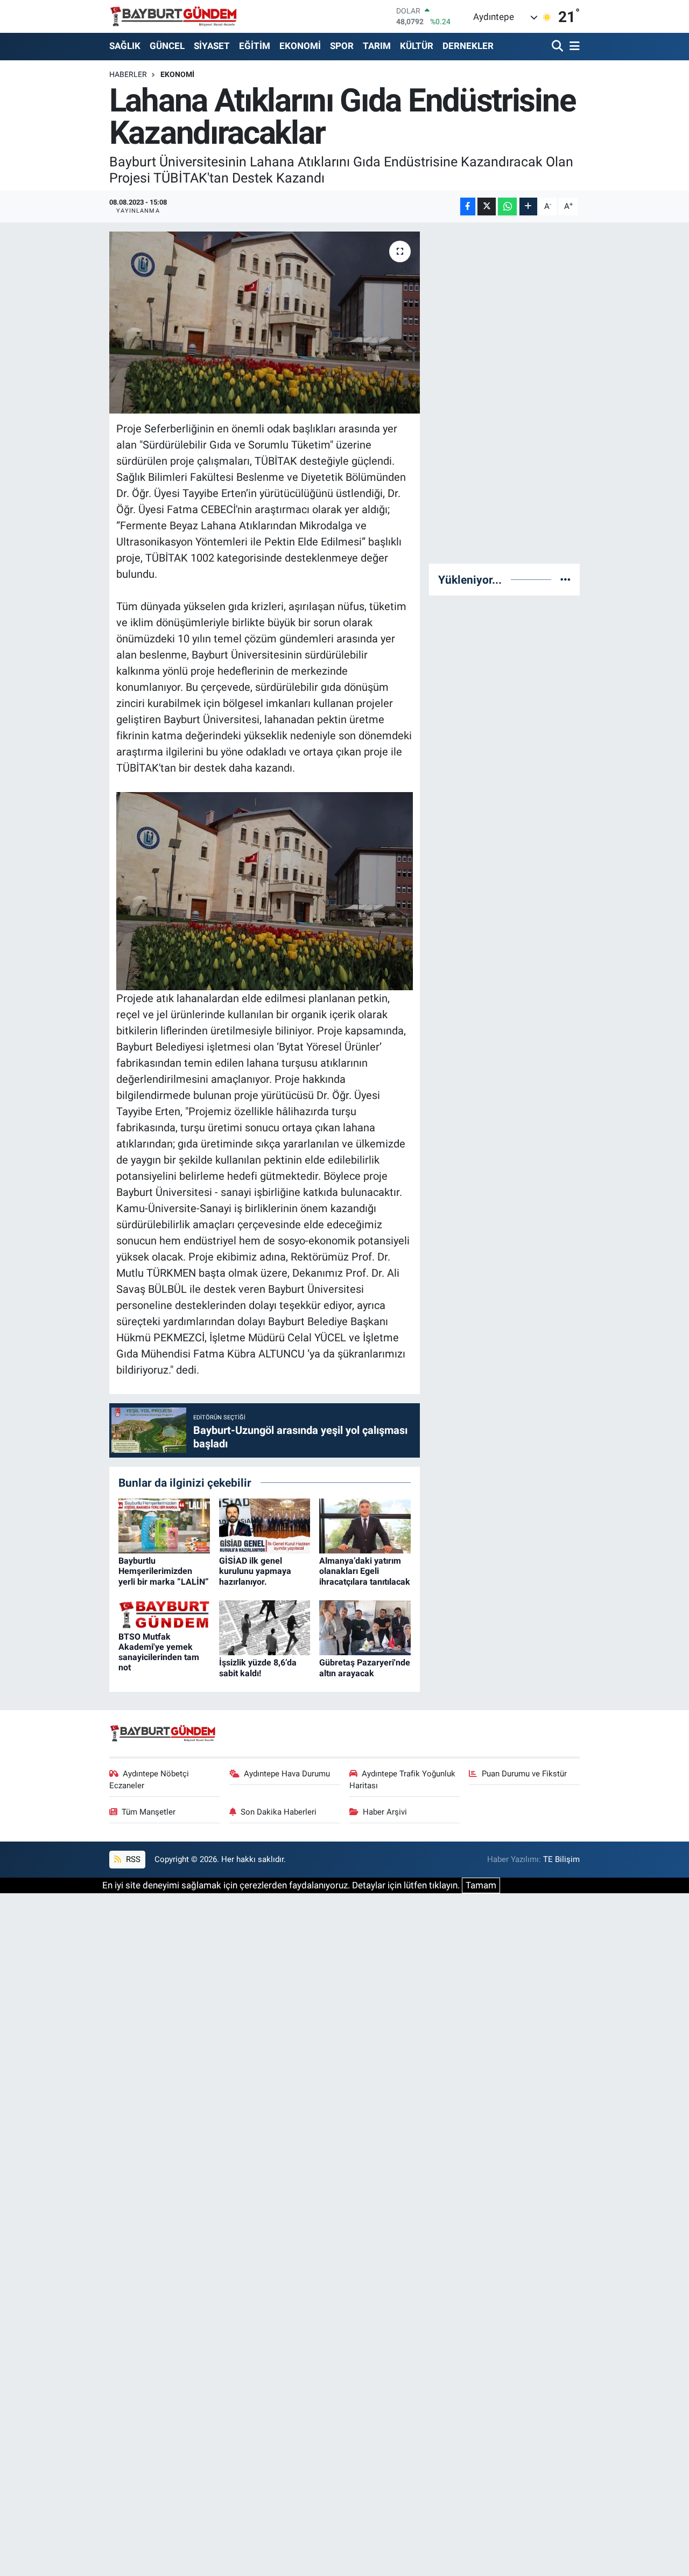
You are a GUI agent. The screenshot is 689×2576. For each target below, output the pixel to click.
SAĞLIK (125, 46)
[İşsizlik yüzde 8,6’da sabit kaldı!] (265, 1627)
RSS (132, 1859)
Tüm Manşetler (149, 1812)
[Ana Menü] (573, 47)
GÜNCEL (167, 46)
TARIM (377, 46)
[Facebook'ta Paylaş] (468, 206)
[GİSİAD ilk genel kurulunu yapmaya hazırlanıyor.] (265, 1525)
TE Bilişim (561, 1859)
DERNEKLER (468, 46)
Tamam (481, 1885)
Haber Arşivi (385, 1812)
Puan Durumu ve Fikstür (524, 1774)
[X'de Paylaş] (487, 206)
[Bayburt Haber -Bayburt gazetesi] (174, 16)
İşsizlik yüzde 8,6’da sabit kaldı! (258, 1668)
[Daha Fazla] (528, 206)
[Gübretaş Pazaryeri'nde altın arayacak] (365, 1627)
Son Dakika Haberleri (279, 1812)
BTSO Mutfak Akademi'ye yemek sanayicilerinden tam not (159, 1652)
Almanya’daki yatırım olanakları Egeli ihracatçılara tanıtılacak (365, 1571)
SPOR (342, 46)
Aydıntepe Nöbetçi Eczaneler (149, 1780)
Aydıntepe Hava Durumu (287, 1774)
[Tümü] (565, 579)
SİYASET (212, 46)
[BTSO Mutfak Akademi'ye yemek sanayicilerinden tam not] (164, 1614)
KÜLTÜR (417, 46)
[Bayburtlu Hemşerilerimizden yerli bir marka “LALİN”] (164, 1525)
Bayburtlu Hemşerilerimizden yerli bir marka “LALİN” (164, 1571)
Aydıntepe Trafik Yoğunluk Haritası (403, 1780)
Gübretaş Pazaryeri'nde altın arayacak (365, 1668)
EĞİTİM (255, 46)
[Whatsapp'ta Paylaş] (507, 206)
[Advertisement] (515, 393)
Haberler (128, 74)
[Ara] (558, 47)
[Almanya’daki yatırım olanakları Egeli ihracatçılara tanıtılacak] (365, 1525)
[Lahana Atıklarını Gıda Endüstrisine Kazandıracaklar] (265, 323)
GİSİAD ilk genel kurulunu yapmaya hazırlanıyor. (255, 1571)
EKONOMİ (300, 46)
